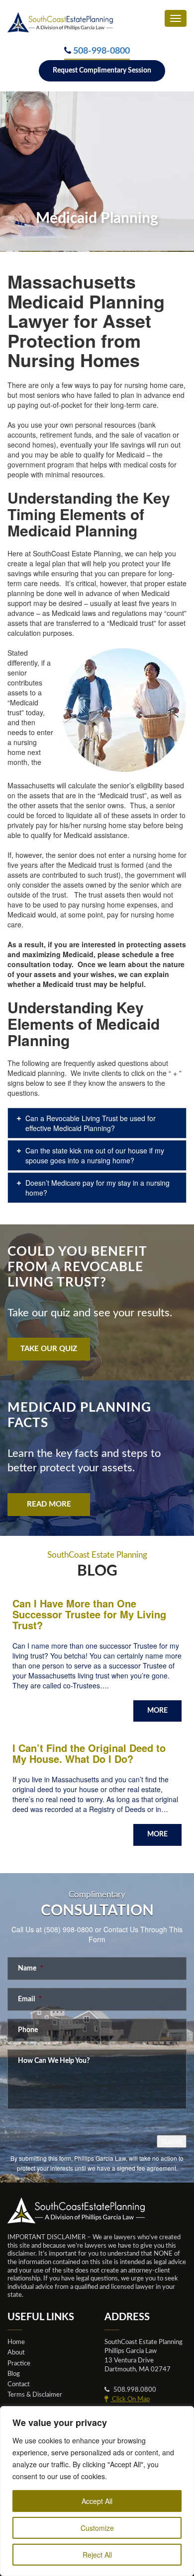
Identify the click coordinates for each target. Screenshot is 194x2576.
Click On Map (130, 2399)
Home (16, 2342)
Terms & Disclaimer (35, 2395)
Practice (19, 2363)
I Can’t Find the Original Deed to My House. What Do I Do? (89, 1753)
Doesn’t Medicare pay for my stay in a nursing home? (97, 1188)
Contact (19, 2384)
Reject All (97, 2555)
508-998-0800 (101, 51)
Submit (172, 2141)
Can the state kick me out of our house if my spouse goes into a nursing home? (95, 1155)
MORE (157, 1711)
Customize (97, 2528)
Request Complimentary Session (102, 71)
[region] (97, 2491)
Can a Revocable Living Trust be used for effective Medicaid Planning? (91, 1123)
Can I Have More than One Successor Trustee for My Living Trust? (89, 1614)
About (16, 2352)
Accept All (97, 2501)
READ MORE (49, 1504)
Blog (14, 2374)
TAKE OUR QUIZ (49, 1349)
